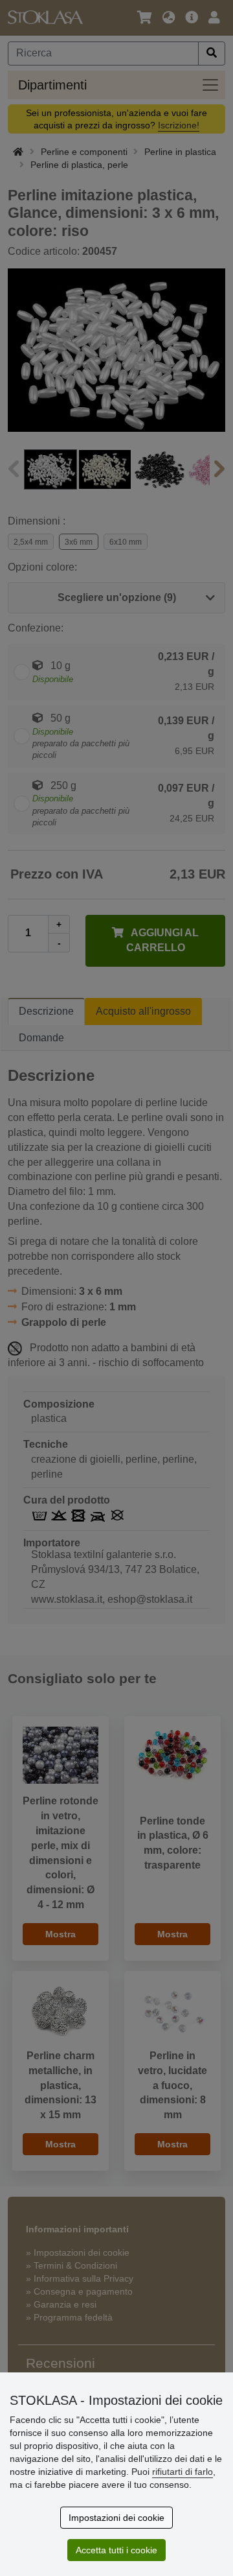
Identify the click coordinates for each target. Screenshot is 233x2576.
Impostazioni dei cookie (116, 2518)
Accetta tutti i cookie (116, 2550)
